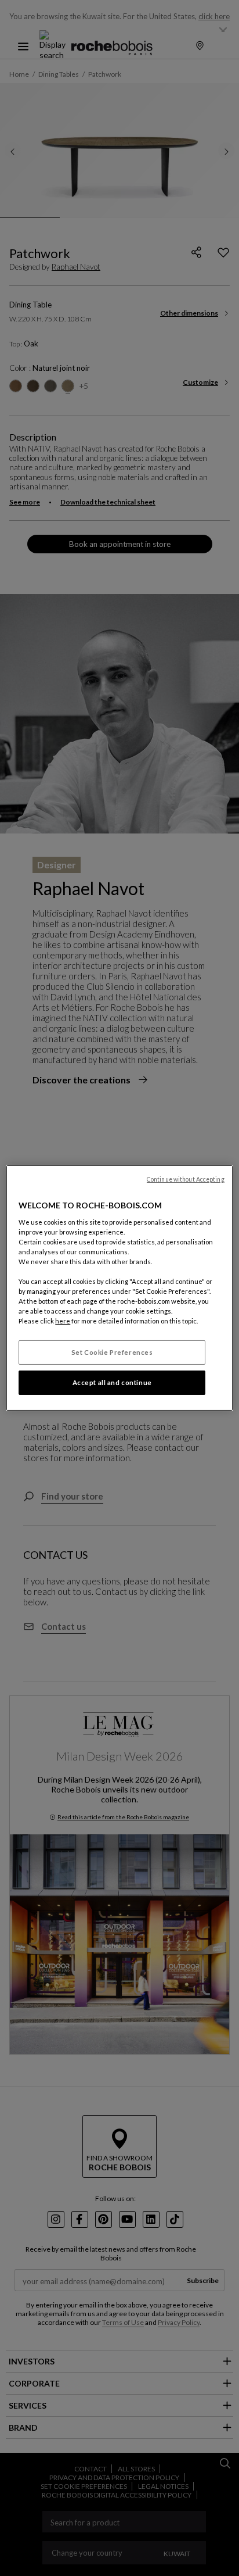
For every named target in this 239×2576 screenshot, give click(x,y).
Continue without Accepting (186, 1179)
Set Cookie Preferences (112, 1352)
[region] (119, 1288)
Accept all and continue (112, 1382)
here (63, 1321)
